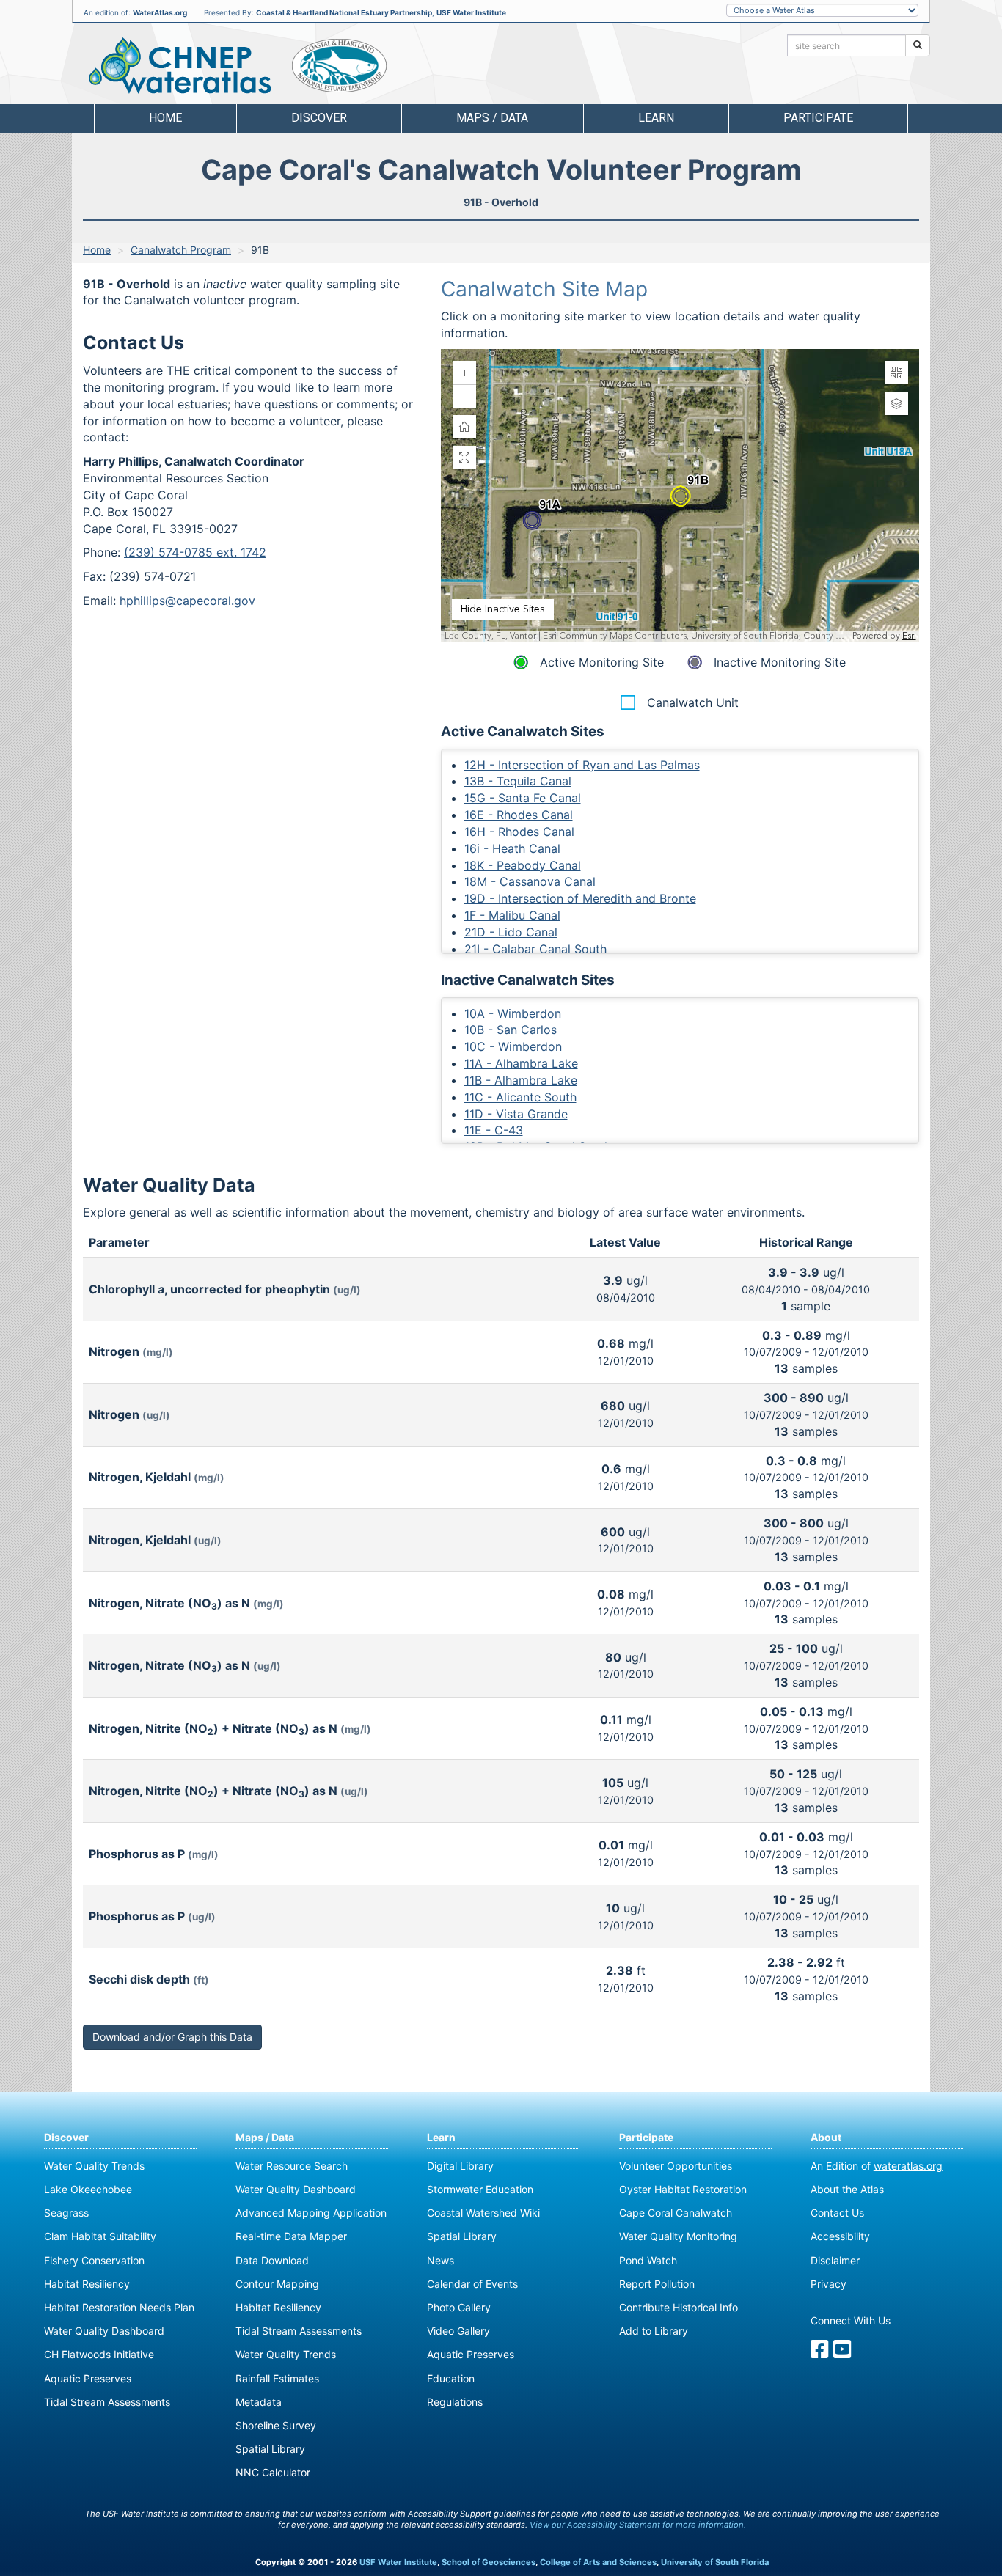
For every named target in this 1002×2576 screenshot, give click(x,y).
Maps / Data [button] (492, 118)
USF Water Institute (471, 12)
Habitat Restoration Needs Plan (119, 2307)
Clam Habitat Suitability (100, 2236)
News (440, 2260)
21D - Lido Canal (511, 932)
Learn (441, 2137)
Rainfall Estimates (277, 2378)
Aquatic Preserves (88, 2378)
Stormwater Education (480, 2189)
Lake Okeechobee (88, 2189)
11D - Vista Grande (516, 1114)
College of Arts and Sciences (598, 2562)
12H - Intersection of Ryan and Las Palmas (582, 765)
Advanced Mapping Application (311, 2213)
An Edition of (877, 2166)
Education (451, 2378)
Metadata (259, 2402)
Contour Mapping (277, 2284)
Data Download (272, 2260)
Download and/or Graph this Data (172, 2037)
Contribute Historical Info (679, 2307)
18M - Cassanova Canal (530, 881)
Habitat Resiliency (87, 2284)
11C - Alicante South (520, 1097)
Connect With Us (851, 2320)
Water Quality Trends (94, 2166)
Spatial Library (270, 2449)
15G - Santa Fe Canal (523, 798)
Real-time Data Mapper (291, 2236)
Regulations (455, 2402)
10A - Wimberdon (513, 1013)
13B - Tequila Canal (518, 781)
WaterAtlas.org (160, 12)
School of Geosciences (489, 2562)
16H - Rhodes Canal (519, 832)
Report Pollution (657, 2284)
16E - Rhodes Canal (519, 815)
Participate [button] (818, 118)
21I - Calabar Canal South (535, 949)
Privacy (829, 2284)
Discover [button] (319, 118)
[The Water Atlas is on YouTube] (842, 2353)
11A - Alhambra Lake (521, 1063)
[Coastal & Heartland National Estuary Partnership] (339, 66)
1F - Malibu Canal (512, 915)
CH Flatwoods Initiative (99, 2354)
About (826, 2137)
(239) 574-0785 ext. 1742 (195, 552)
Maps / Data (265, 2137)
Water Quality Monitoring (678, 2236)
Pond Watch (648, 2260)
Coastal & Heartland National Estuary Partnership (344, 12)
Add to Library (654, 2331)
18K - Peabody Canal (523, 865)
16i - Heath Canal (512, 848)
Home (165, 118)
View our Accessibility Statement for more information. (638, 2525)
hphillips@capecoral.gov (187, 601)
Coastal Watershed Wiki (483, 2213)
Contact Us (837, 2213)
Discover (66, 2137)
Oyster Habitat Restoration (683, 2189)
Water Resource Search (292, 2166)
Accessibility (840, 2236)
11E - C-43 (494, 1130)
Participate (646, 2137)
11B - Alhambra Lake (521, 1080)
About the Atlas (847, 2189)
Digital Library (460, 2166)
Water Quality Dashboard (104, 2331)
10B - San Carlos (511, 1030)
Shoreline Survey (276, 2425)
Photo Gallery (459, 2307)
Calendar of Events (472, 2284)
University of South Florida (715, 2562)
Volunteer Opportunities (676, 2166)
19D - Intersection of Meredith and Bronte (580, 898)
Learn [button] (656, 118)
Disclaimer (835, 2260)
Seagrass (66, 2213)
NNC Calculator (273, 2472)
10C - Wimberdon (513, 1046)
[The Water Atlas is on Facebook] (820, 2353)
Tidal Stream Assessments (107, 2402)
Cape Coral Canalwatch (676, 2213)
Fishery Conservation (94, 2260)
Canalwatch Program (181, 250)
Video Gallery (458, 2331)
